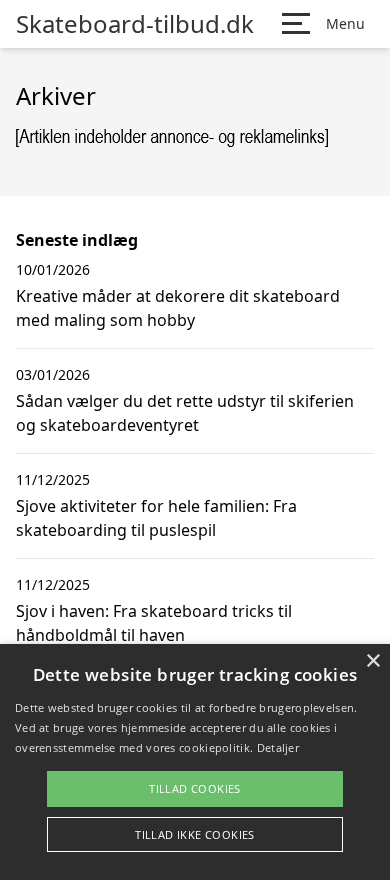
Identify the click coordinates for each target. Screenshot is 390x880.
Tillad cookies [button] (195, 788)
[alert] (195, 762)
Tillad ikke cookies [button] (195, 834)
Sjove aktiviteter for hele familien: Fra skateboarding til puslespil (156, 518)
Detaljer (278, 747)
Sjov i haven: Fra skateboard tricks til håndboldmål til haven (154, 623)
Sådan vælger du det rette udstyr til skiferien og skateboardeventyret (185, 413)
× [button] (372, 661)
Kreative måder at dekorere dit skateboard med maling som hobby (178, 308)
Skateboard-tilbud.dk (135, 24)
